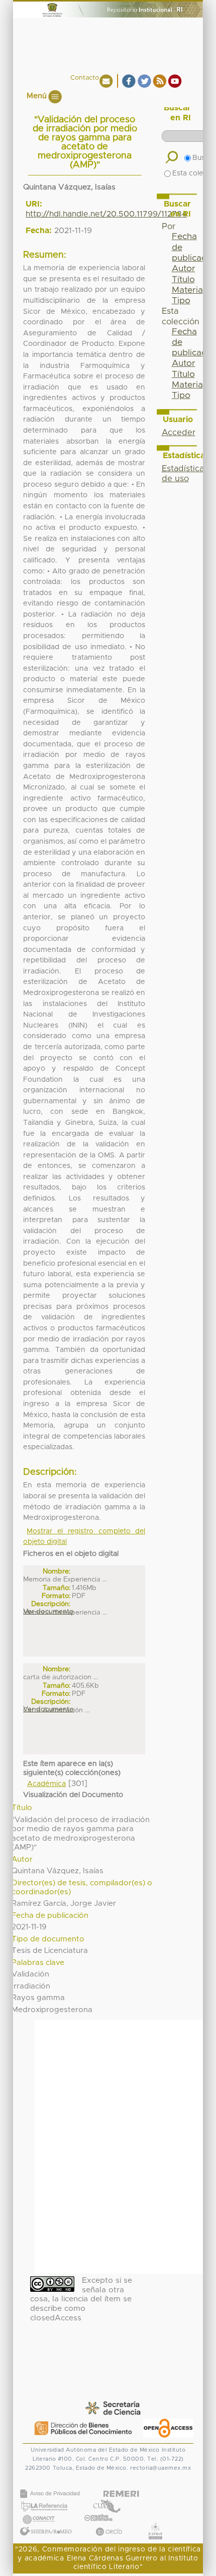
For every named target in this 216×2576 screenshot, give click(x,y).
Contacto (85, 78)
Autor (184, 269)
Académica (46, 1784)
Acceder (179, 433)
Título (183, 280)
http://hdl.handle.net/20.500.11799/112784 (106, 214)
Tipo (181, 301)
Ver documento (48, 1612)
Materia (187, 290)
